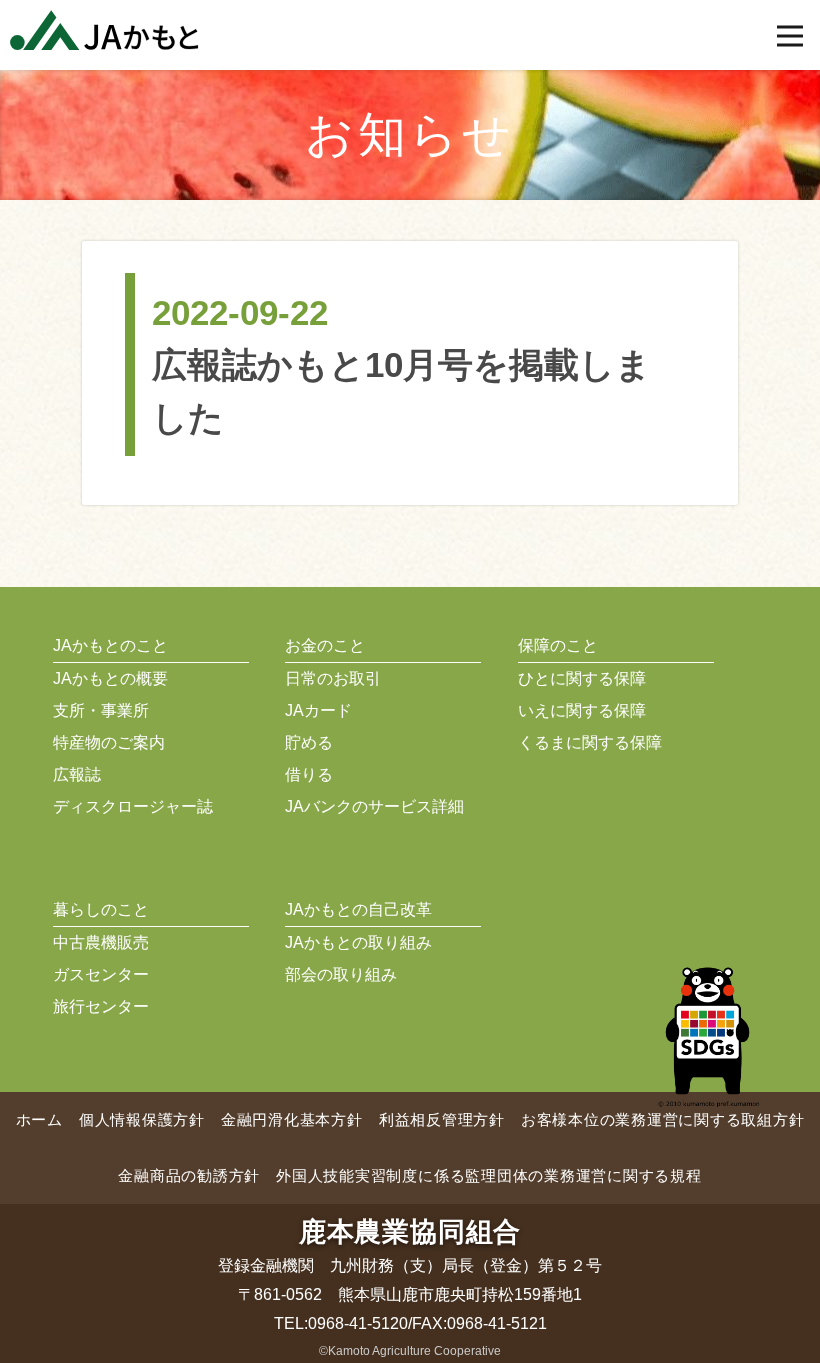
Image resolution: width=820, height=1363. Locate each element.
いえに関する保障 (582, 710)
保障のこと (558, 645)
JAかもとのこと (110, 645)
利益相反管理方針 (442, 1119)
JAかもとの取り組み (358, 942)
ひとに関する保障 (582, 678)
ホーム (39, 1119)
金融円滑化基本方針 (292, 1119)
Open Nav (790, 36)
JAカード (318, 710)
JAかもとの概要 (110, 678)
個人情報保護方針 (142, 1119)
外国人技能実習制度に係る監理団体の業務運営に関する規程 (488, 1175)
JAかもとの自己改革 (358, 909)
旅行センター (101, 1006)
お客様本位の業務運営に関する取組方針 (663, 1119)
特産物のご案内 (109, 742)
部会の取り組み (341, 974)
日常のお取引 (333, 678)
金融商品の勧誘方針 (189, 1175)
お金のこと (325, 645)
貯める (309, 742)
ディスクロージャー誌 (133, 806)
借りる (309, 774)
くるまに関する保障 (590, 742)
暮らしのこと (101, 909)
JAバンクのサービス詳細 (374, 806)
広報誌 (77, 774)
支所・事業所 (101, 710)
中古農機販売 (101, 942)
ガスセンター (101, 974)
